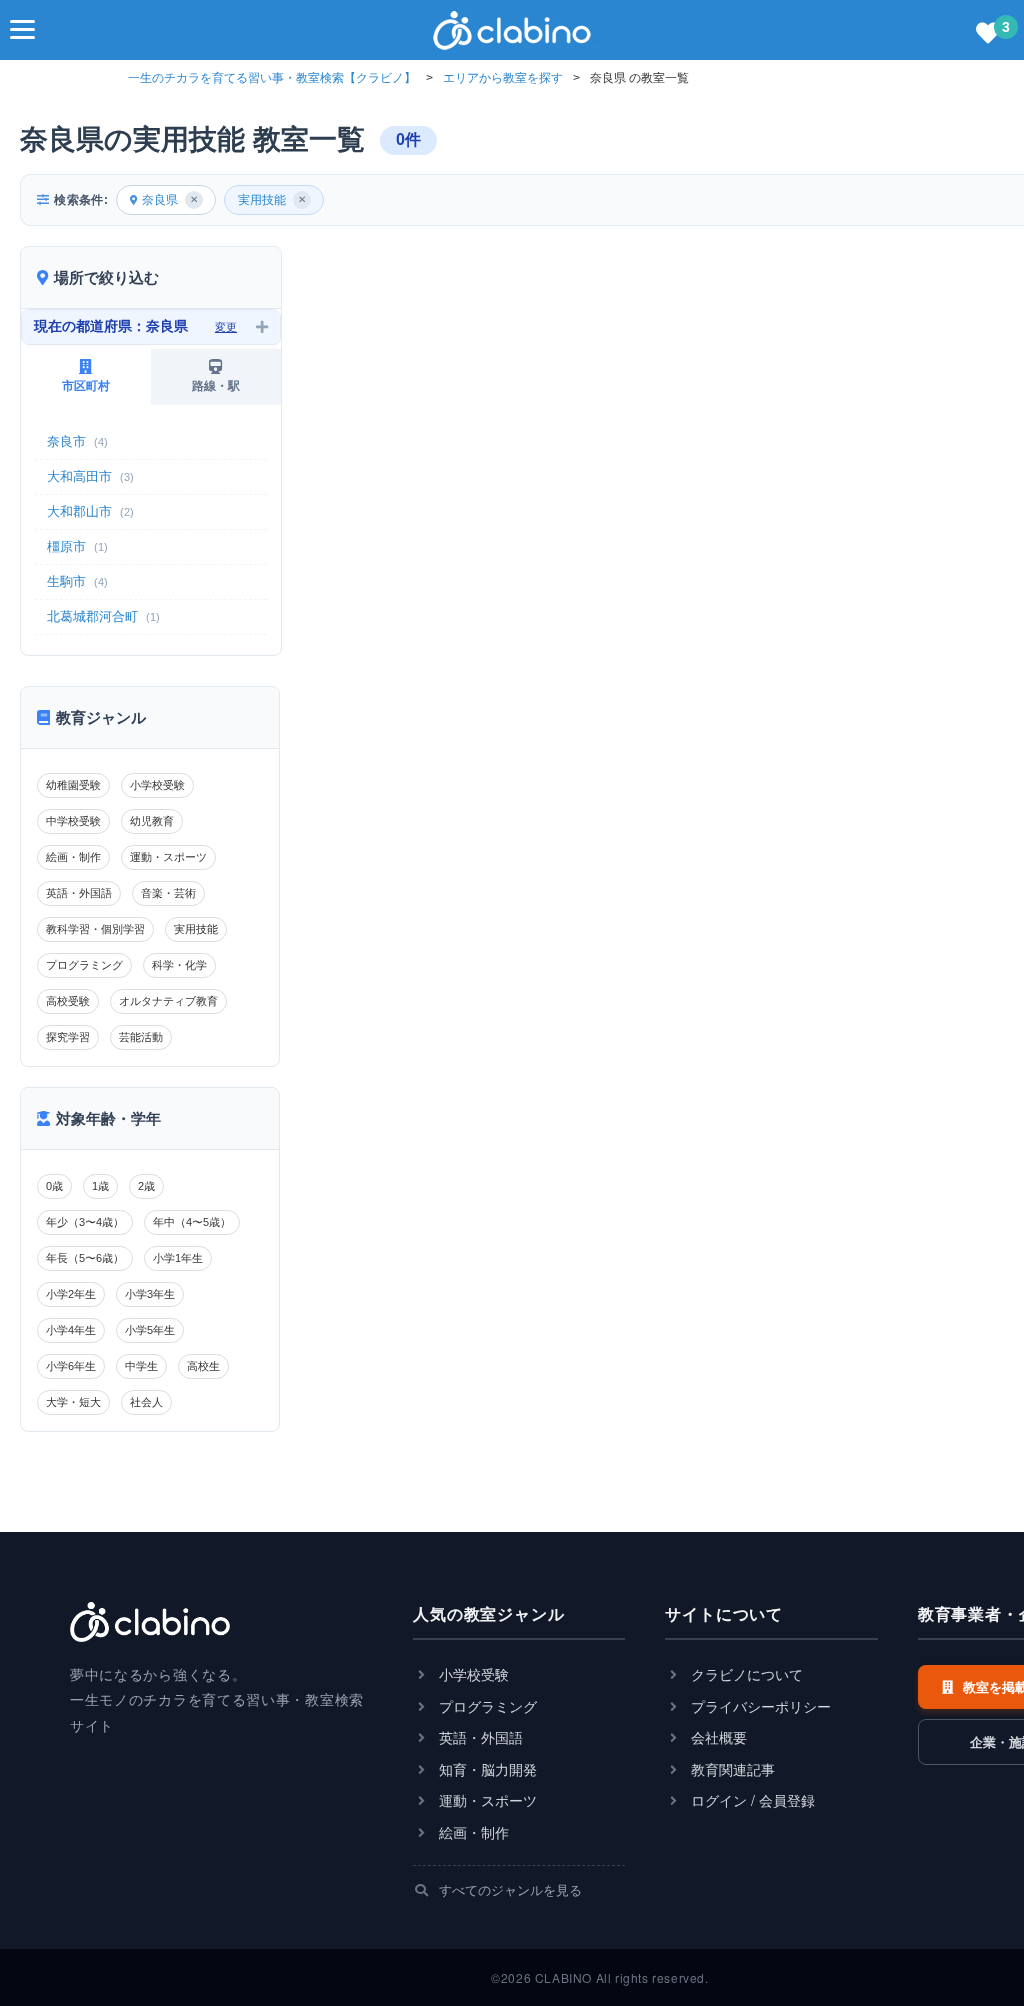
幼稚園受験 (73, 785)
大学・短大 (73, 1402)
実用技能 (272, 200)
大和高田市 (90, 476)
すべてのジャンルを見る (508, 1889)
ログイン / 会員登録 (751, 1800)
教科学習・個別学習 (95, 929)
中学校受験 (73, 821)
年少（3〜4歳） (85, 1222)
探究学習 (68, 1037)
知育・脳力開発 (486, 1769)
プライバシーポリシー (759, 1706)
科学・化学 (179, 965)
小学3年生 (150, 1294)
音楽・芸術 (168, 893)
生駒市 (77, 581)
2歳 (146, 1186)
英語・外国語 (79, 893)
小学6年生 (71, 1366)
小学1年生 (178, 1258)
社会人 (146, 1402)
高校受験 (68, 1001)
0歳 (54, 1186)
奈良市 (77, 441)
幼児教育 (152, 821)
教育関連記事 (731, 1769)
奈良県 (170, 200)
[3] (988, 34)
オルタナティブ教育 (168, 1001)
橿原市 (77, 546)
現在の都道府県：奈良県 (135, 326)
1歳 (100, 1186)
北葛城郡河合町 (103, 616)
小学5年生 (150, 1330)
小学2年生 (71, 1294)
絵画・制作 (73, 857)
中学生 (141, 1366)
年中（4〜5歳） (192, 1222)
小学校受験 (157, 785)
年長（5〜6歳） (85, 1258)
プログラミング (84, 965)
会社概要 (717, 1737)
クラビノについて (745, 1674)
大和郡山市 (90, 511)
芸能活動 (141, 1037)
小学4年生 (71, 1330)
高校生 (203, 1366)
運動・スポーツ (168, 857)
